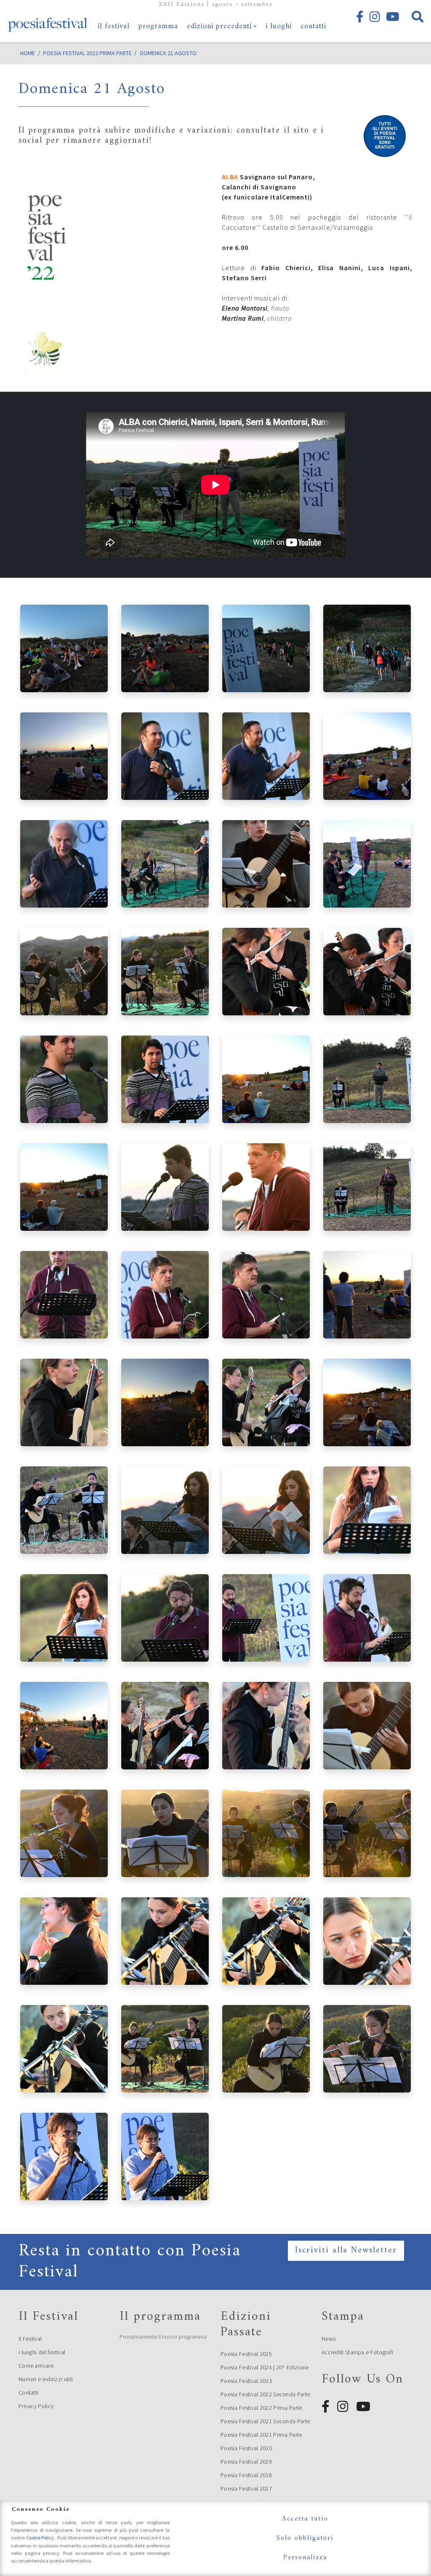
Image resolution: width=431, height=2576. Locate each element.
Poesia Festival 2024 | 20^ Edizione (265, 2367)
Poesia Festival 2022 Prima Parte (261, 2408)
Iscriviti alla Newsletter (346, 2251)
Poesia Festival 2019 (246, 2462)
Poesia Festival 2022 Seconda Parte (265, 2394)
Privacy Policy (36, 2406)
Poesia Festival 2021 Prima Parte (261, 2435)
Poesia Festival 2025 (246, 2354)
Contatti (28, 2393)
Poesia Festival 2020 (246, 2448)
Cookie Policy (41, 2537)
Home (28, 53)
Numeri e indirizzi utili (46, 2379)
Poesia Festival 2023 (246, 2381)
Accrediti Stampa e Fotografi (357, 2352)
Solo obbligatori (305, 2538)
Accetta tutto (305, 2519)
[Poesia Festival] (48, 21)
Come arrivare (36, 2366)
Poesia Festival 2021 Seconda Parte (265, 2421)
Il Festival (30, 2339)
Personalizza (305, 2557)
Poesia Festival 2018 (246, 2475)
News (329, 2339)
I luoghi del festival (42, 2352)
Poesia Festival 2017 (246, 2488)
